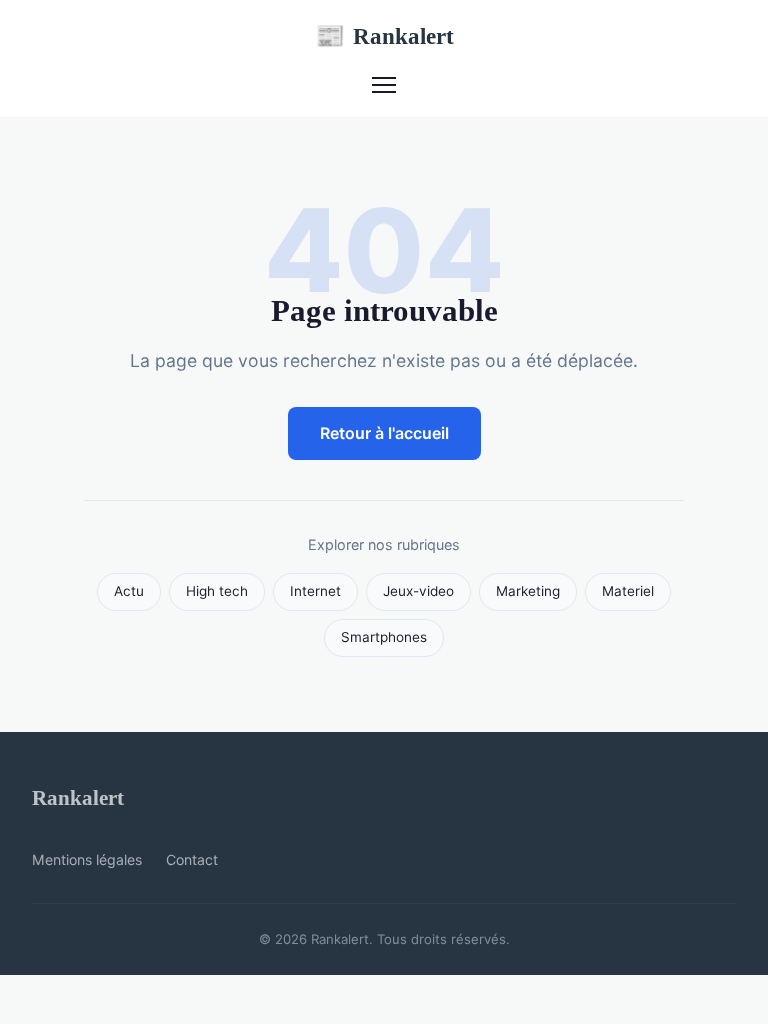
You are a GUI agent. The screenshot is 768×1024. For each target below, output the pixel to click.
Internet (315, 591)
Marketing (528, 591)
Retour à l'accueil (384, 433)
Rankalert (384, 36)
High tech (217, 591)
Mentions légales (87, 859)
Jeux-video (418, 591)
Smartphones (384, 637)
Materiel (628, 591)
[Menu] (384, 85)
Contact (192, 859)
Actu (129, 591)
